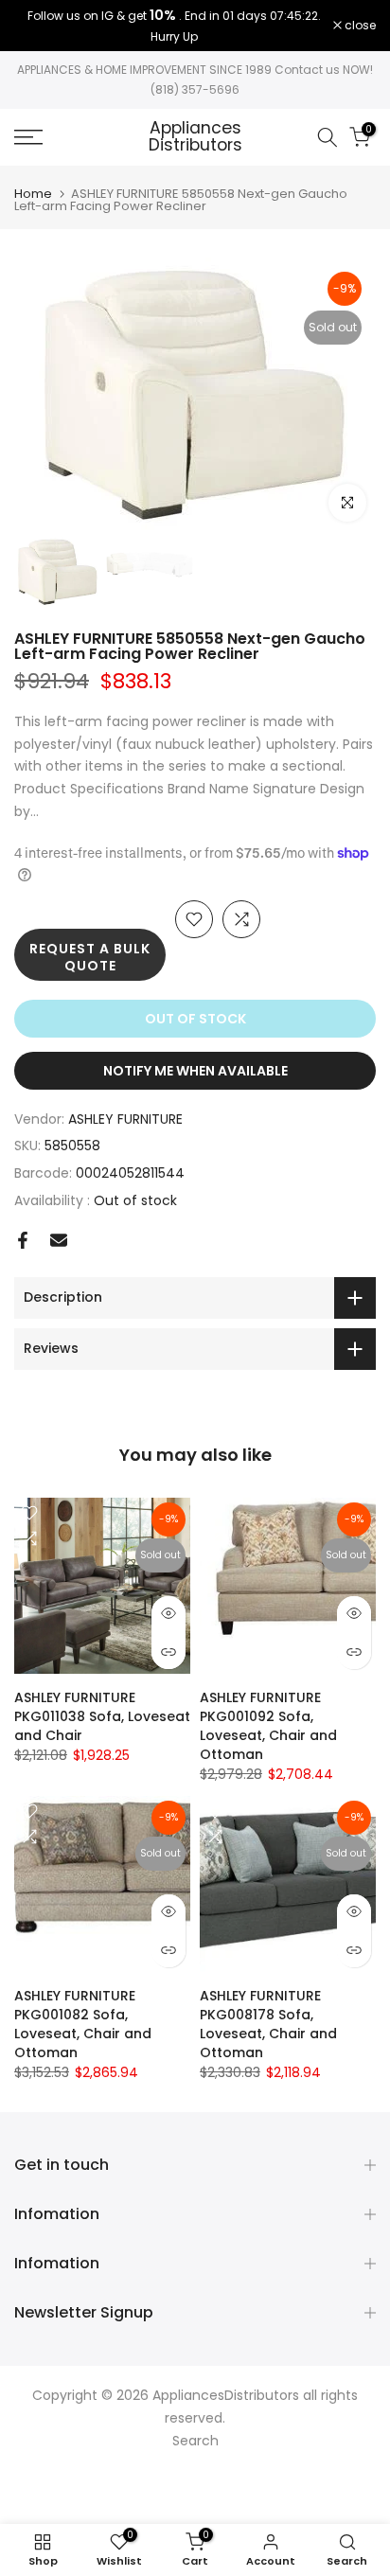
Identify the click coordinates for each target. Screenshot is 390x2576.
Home (33, 194)
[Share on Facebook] (23, 1240)
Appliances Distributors (195, 137)
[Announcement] (174, 26)
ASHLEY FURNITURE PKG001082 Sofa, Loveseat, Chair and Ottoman (83, 2024)
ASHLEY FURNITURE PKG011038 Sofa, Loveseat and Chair (102, 1716)
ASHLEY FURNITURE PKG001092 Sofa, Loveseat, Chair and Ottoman (268, 1726)
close (359, 26)
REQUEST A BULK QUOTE (90, 957)
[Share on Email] (59, 1240)
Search (195, 2441)
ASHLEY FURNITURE (125, 1119)
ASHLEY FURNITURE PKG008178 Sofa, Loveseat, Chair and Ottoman (268, 2024)
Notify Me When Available (195, 1071)
